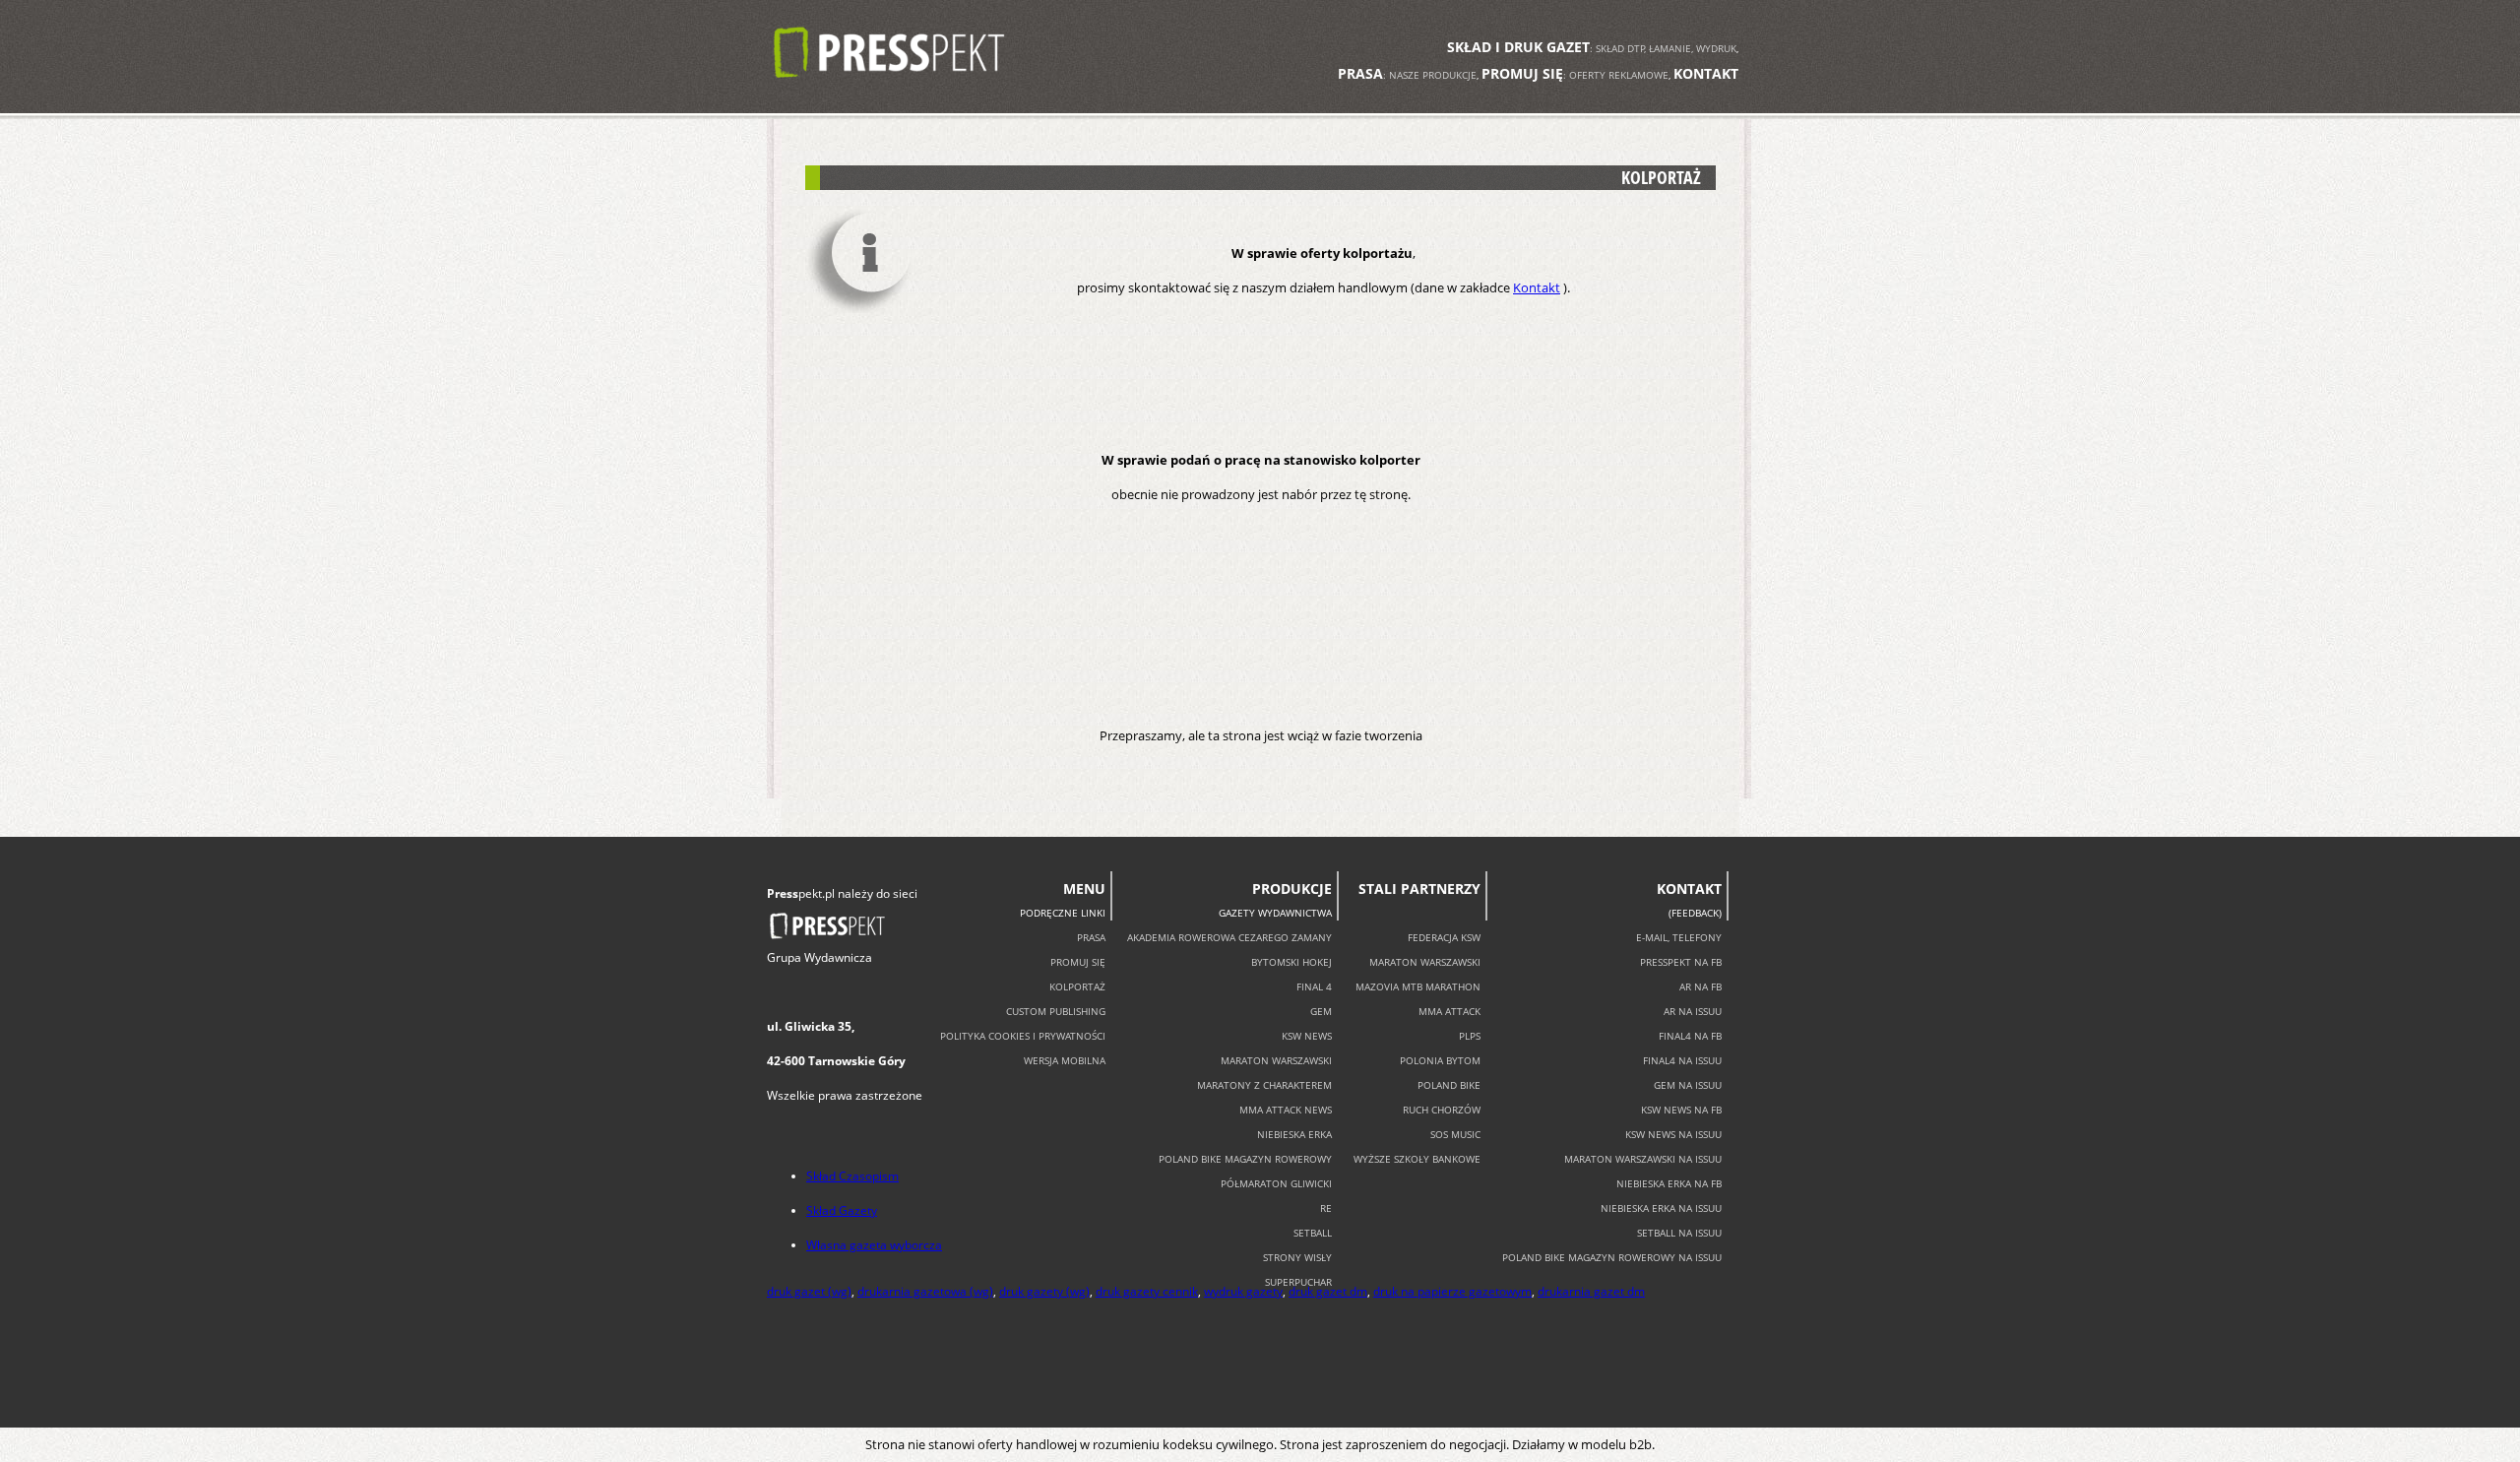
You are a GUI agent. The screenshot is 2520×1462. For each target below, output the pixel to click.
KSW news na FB (1681, 1110)
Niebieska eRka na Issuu (1661, 1208)
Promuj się (1078, 962)
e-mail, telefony (1679, 937)
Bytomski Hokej (1291, 962)
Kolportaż (1077, 986)
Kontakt (1537, 287)
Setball (1313, 1233)
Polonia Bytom (1440, 1060)
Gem (1321, 1011)
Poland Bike (1449, 1085)
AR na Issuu (1693, 1011)
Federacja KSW (1444, 937)
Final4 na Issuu (1682, 1060)
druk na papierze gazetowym (1452, 1291)
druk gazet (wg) (809, 1291)
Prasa (1091, 937)
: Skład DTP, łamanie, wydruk (1592, 48)
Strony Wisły (1297, 1257)
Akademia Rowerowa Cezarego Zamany (1229, 937)
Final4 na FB (1690, 1036)
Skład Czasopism (852, 1176)
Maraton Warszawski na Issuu (1643, 1159)
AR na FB (1701, 986)
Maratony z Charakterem (1264, 1085)
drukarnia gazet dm (1591, 1291)
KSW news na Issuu (1673, 1134)
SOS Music (1455, 1134)
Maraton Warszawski (1276, 1060)
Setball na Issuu (1679, 1233)
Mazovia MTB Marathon (1418, 986)
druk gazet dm (1328, 1291)
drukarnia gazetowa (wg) (925, 1291)
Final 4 (1314, 986)
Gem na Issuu (1688, 1085)
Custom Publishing (1056, 1011)
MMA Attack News (1286, 1110)
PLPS (1470, 1036)
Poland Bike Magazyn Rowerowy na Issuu (1612, 1257)
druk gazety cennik (1147, 1291)
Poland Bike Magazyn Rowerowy (1245, 1159)
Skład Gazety (842, 1210)
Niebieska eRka (1294, 1134)
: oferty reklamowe (1575, 75)
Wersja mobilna (1065, 1060)
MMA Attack (1449, 1011)
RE (1326, 1208)
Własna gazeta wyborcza (874, 1245)
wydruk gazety (1243, 1291)
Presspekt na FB (1681, 962)
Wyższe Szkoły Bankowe (1417, 1159)
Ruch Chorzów (1442, 1110)
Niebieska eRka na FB (1669, 1183)
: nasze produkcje (1407, 75)
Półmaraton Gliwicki (1276, 1183)
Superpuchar (1298, 1282)
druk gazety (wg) (1044, 1291)
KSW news (1307, 1036)
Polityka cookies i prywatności (1023, 1036)
